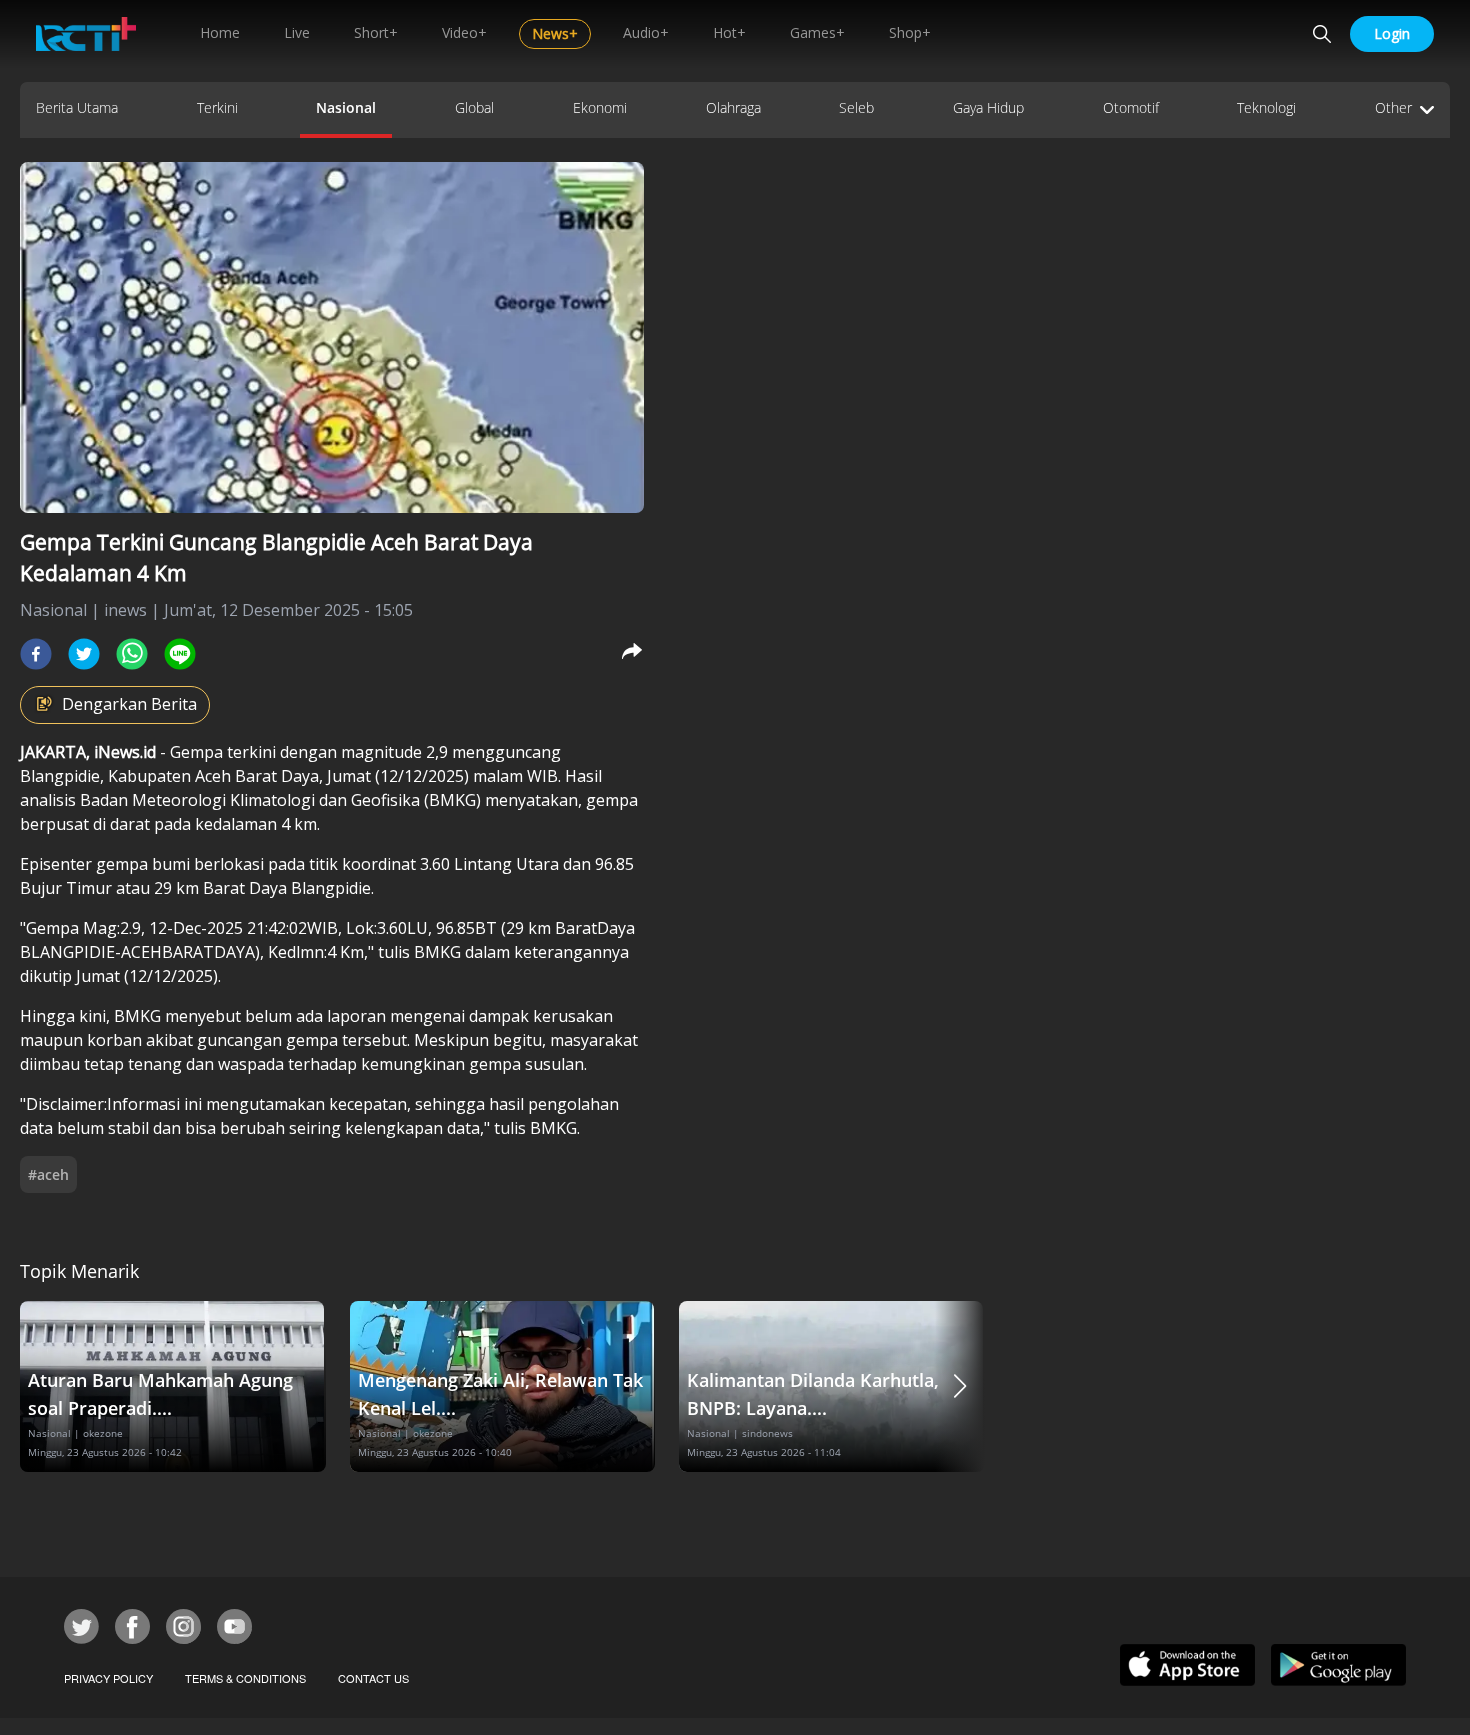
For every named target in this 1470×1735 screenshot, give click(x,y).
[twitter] (84, 654)
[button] (960, 1386)
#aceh (48, 1174)
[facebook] (36, 654)
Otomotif (1131, 107)
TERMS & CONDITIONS (245, 1678)
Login (1392, 33)
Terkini (217, 107)
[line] (180, 654)
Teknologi (1266, 107)
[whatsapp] (132, 654)
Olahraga (733, 107)
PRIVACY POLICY (108, 1678)
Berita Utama (77, 107)
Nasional (346, 107)
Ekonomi (600, 107)
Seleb (856, 107)
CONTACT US (373, 1678)
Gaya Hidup (988, 107)
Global (474, 107)
